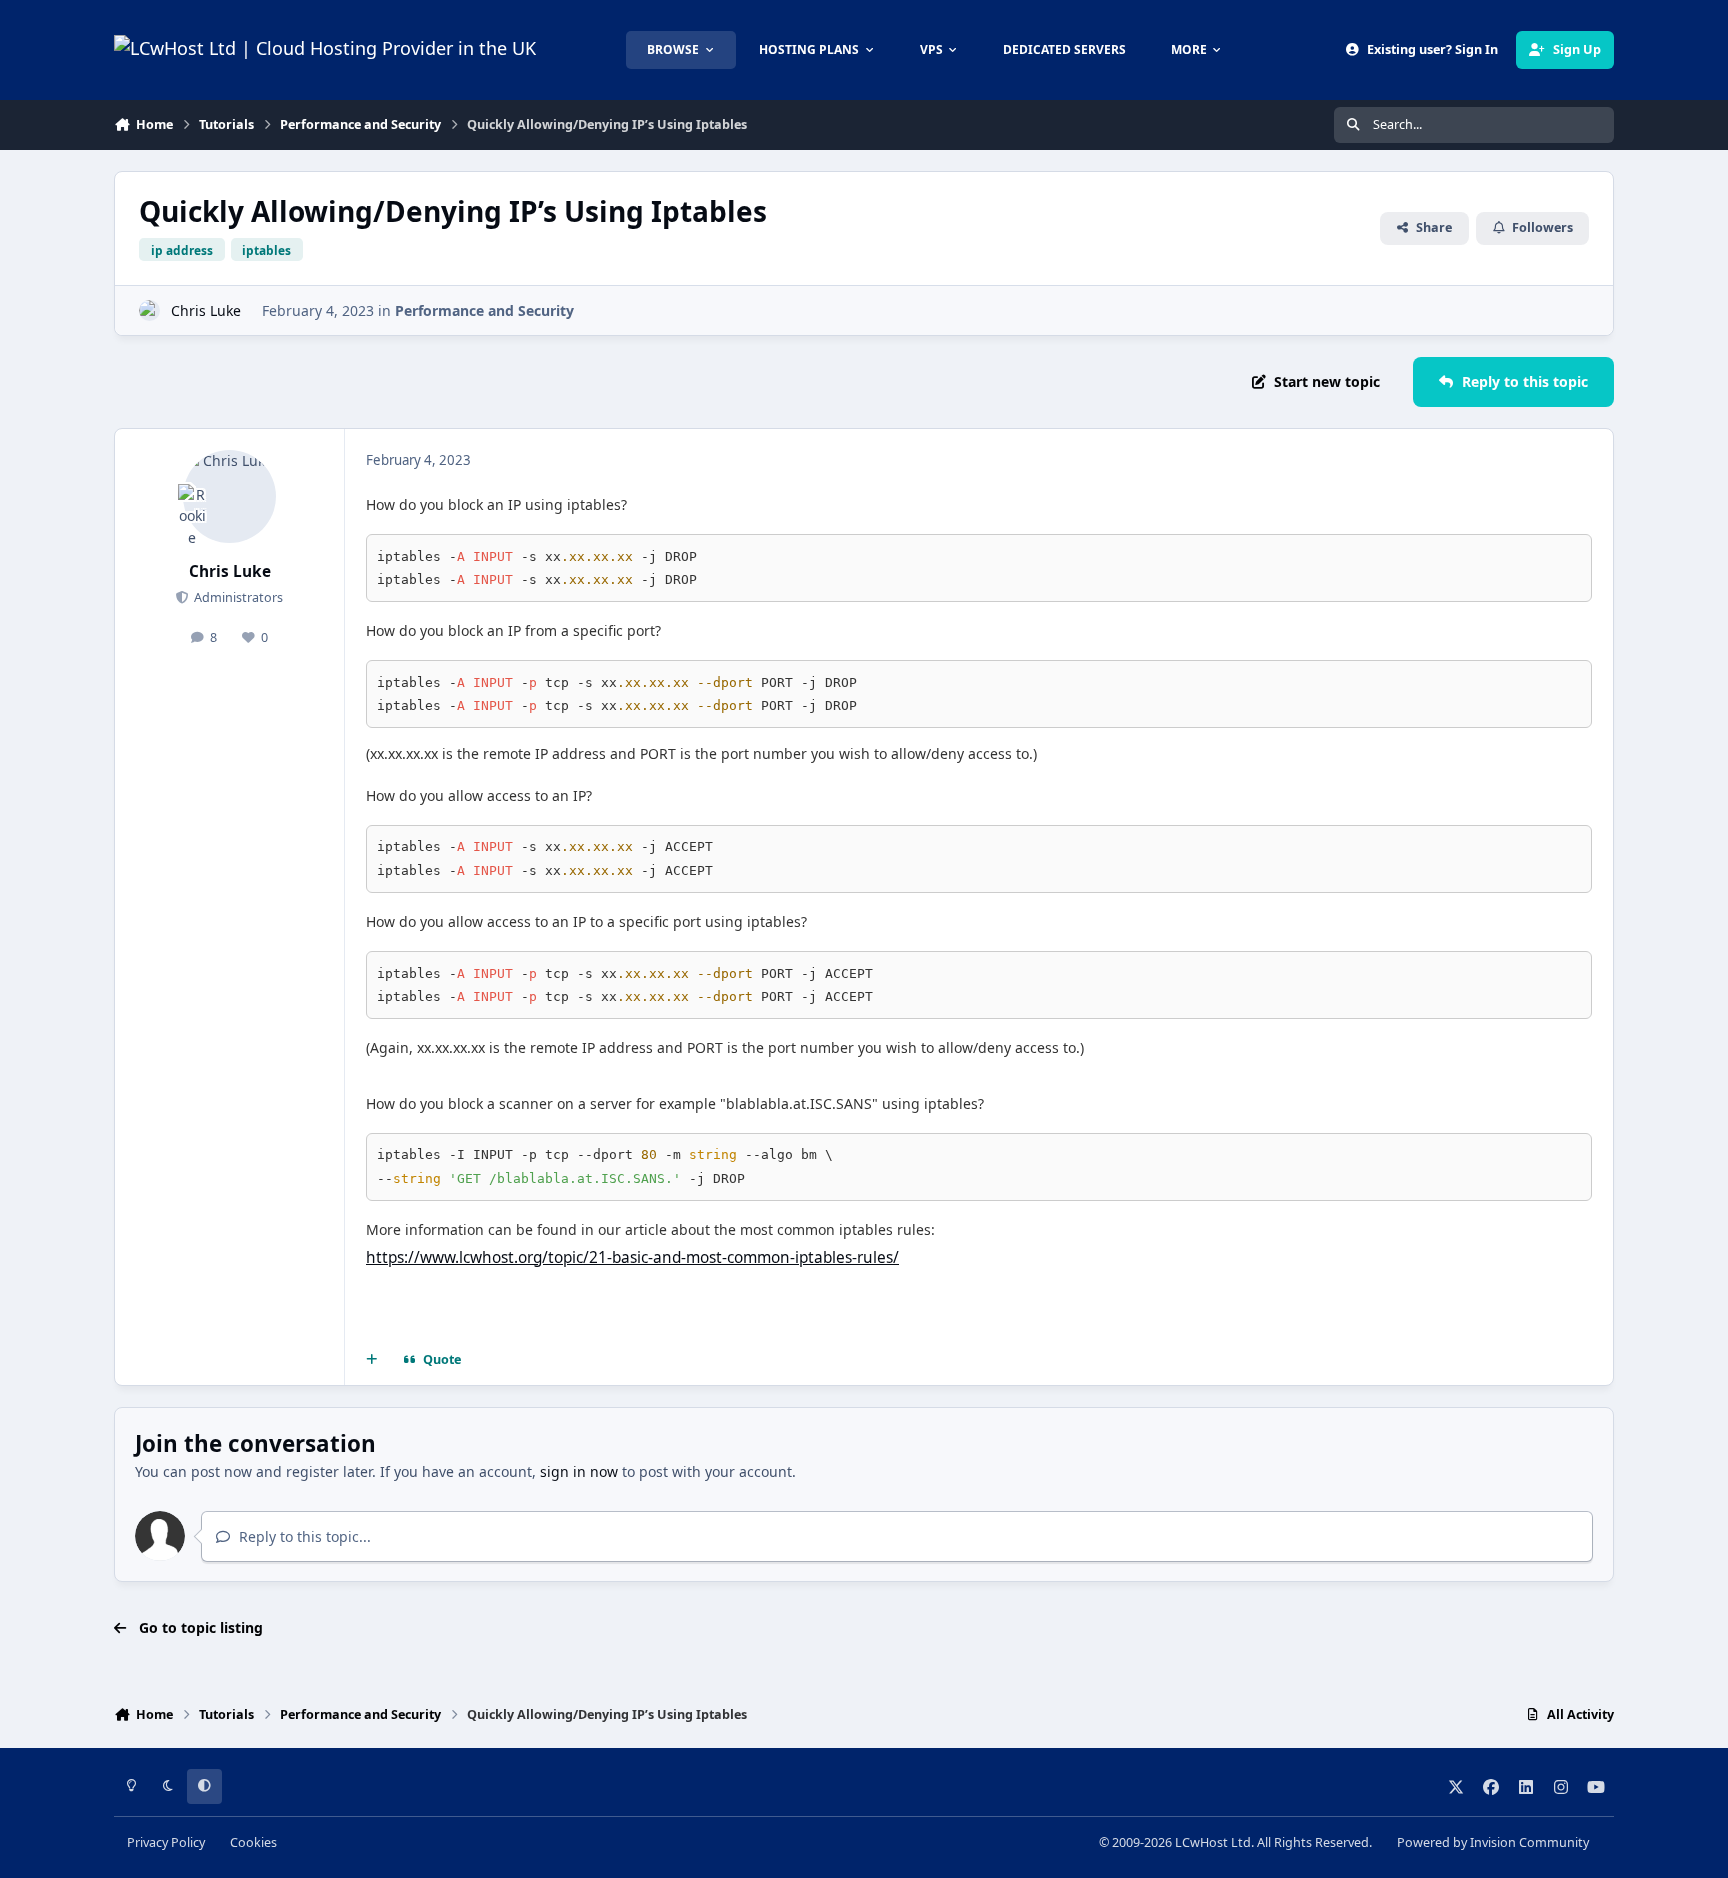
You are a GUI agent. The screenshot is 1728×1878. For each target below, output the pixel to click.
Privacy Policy (166, 1842)
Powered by (1493, 1842)
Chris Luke (206, 310)
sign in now (579, 1471)
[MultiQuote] (372, 1360)
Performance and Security (484, 310)
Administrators (237, 597)
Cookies (253, 1842)
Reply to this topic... (303, 1536)
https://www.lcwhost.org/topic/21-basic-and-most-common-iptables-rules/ (632, 1257)
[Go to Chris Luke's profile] (149, 310)
